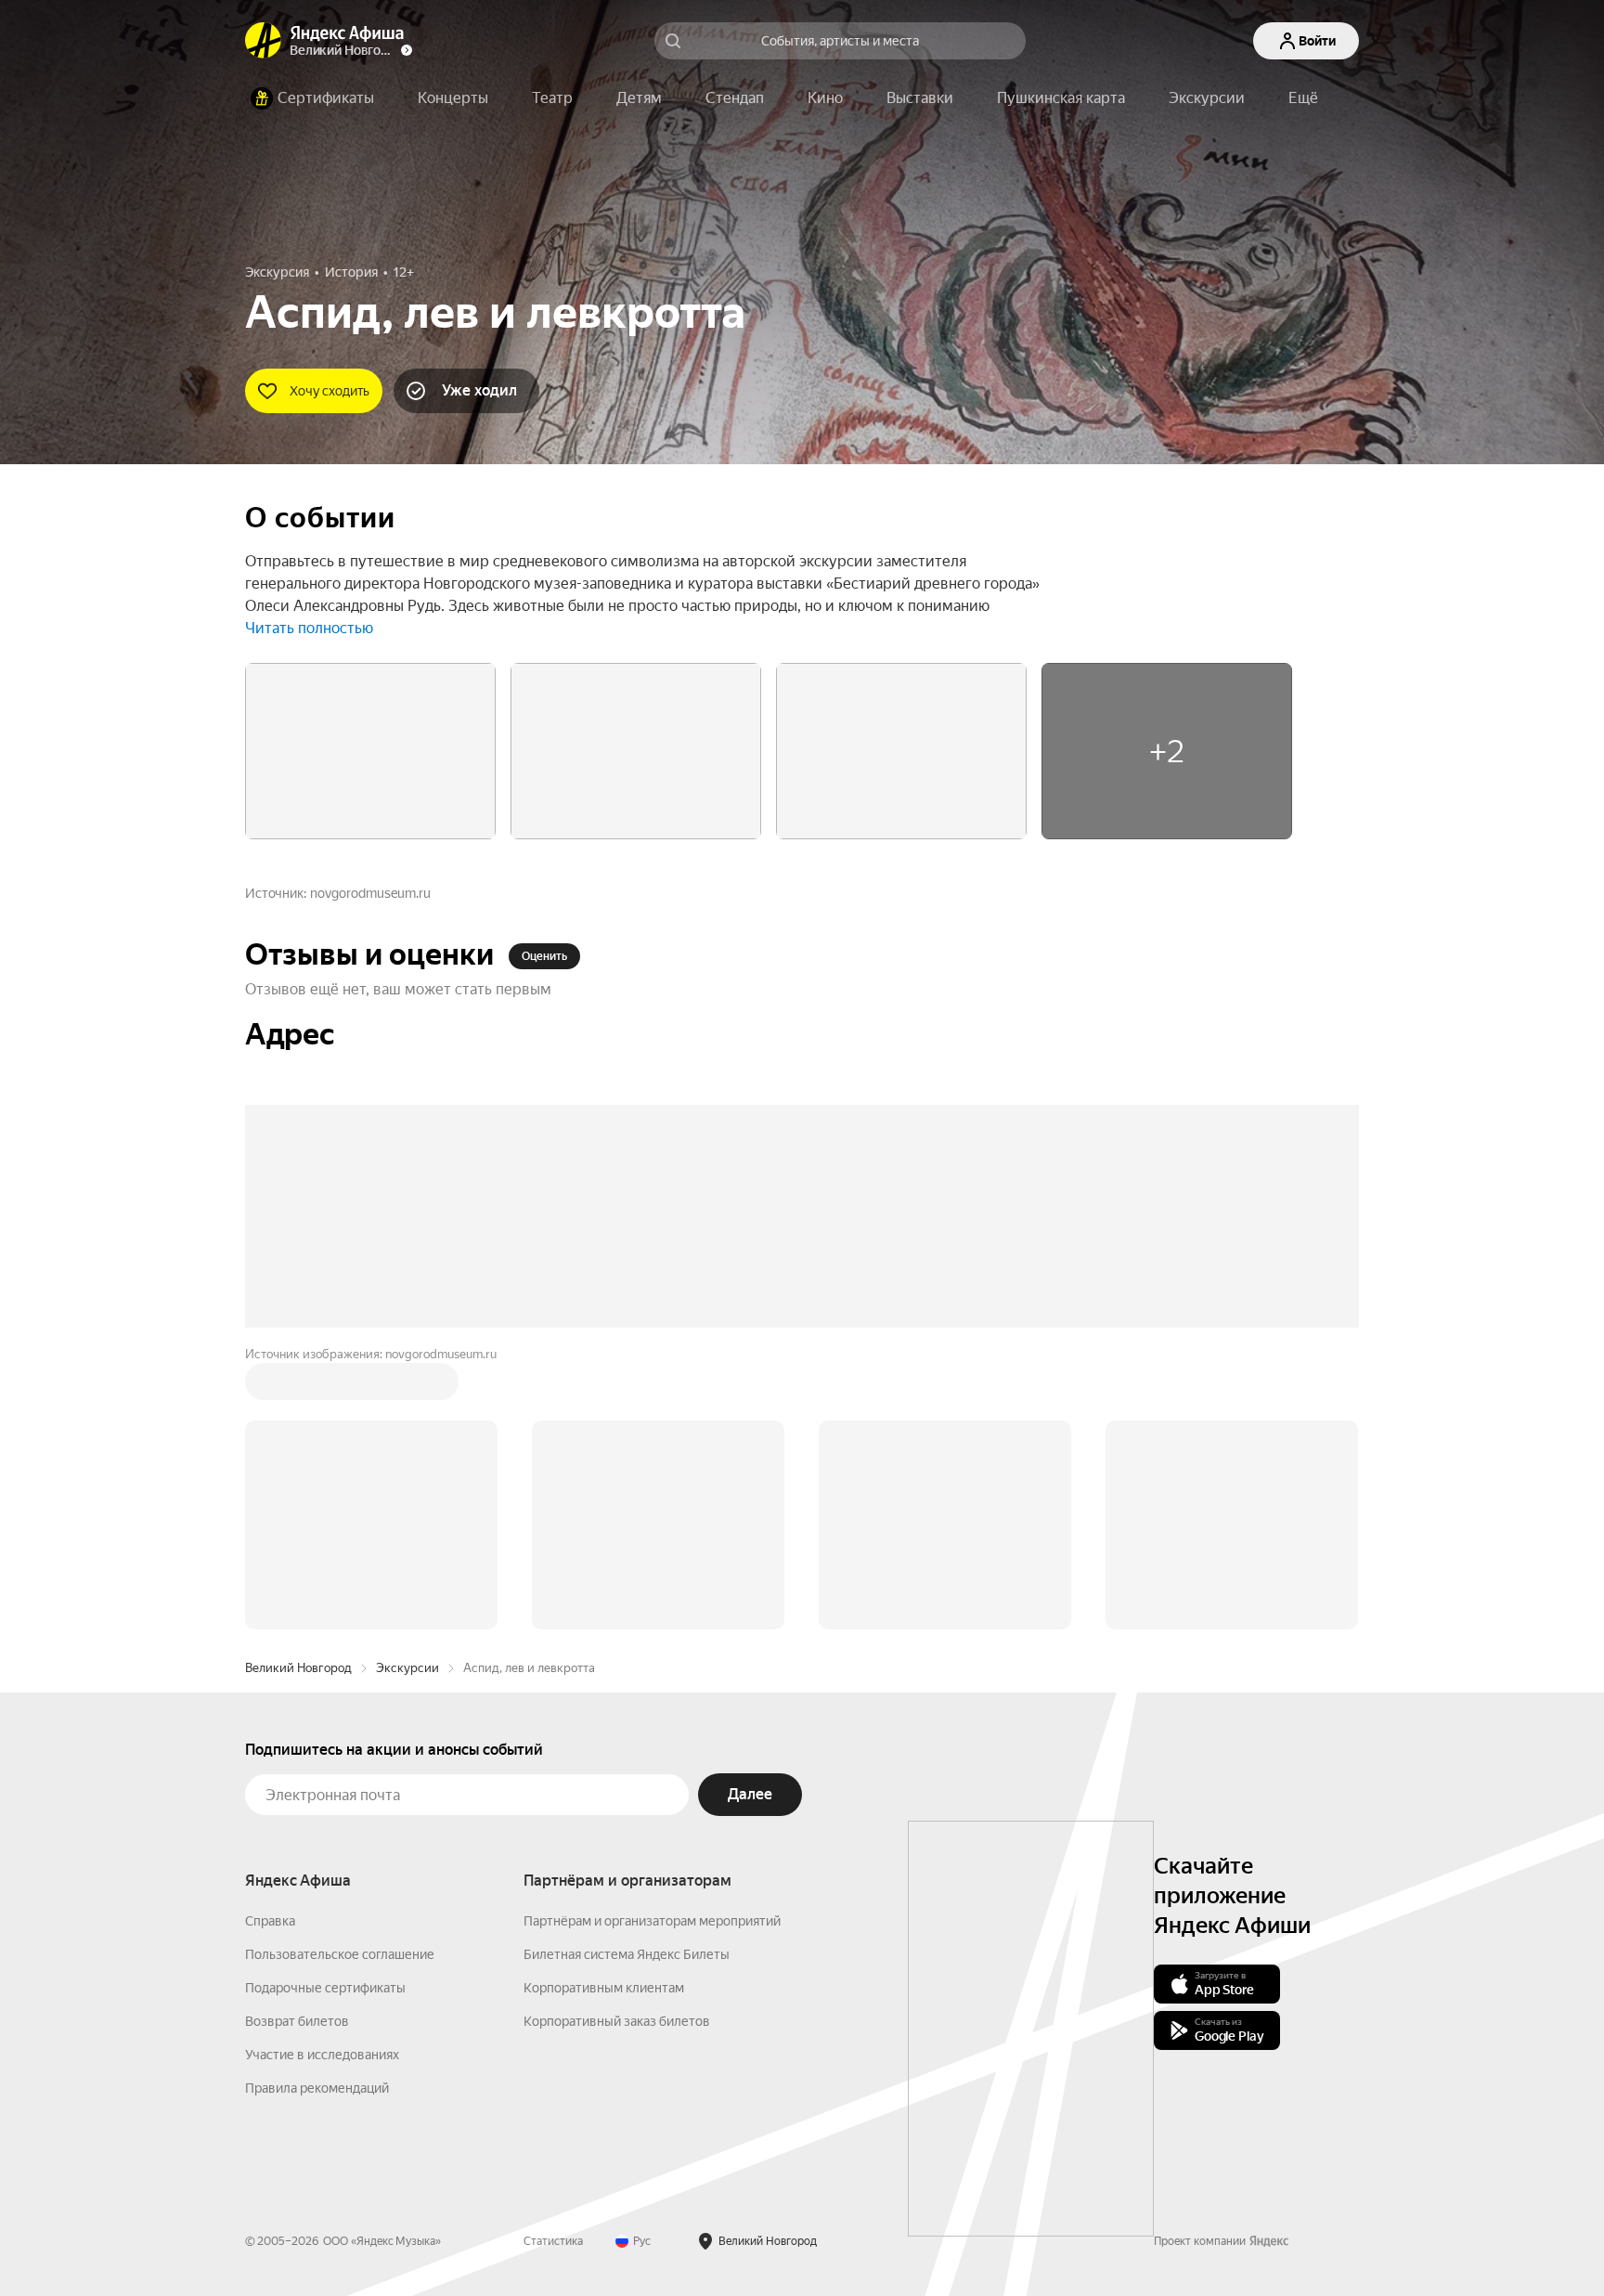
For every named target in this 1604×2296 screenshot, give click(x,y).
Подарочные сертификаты (325, 1988)
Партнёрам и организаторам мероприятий (652, 1921)
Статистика (553, 2241)
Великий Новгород (298, 1668)
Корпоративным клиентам (604, 1988)
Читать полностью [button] (309, 628)
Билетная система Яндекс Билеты (627, 1954)
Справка (270, 1921)
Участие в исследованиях (322, 2055)
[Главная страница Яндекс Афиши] (264, 41)
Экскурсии (407, 1668)
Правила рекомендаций (317, 2088)
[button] (1303, 98)
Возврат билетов (297, 2021)
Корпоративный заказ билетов (617, 2021)
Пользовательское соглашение (340, 1954)
